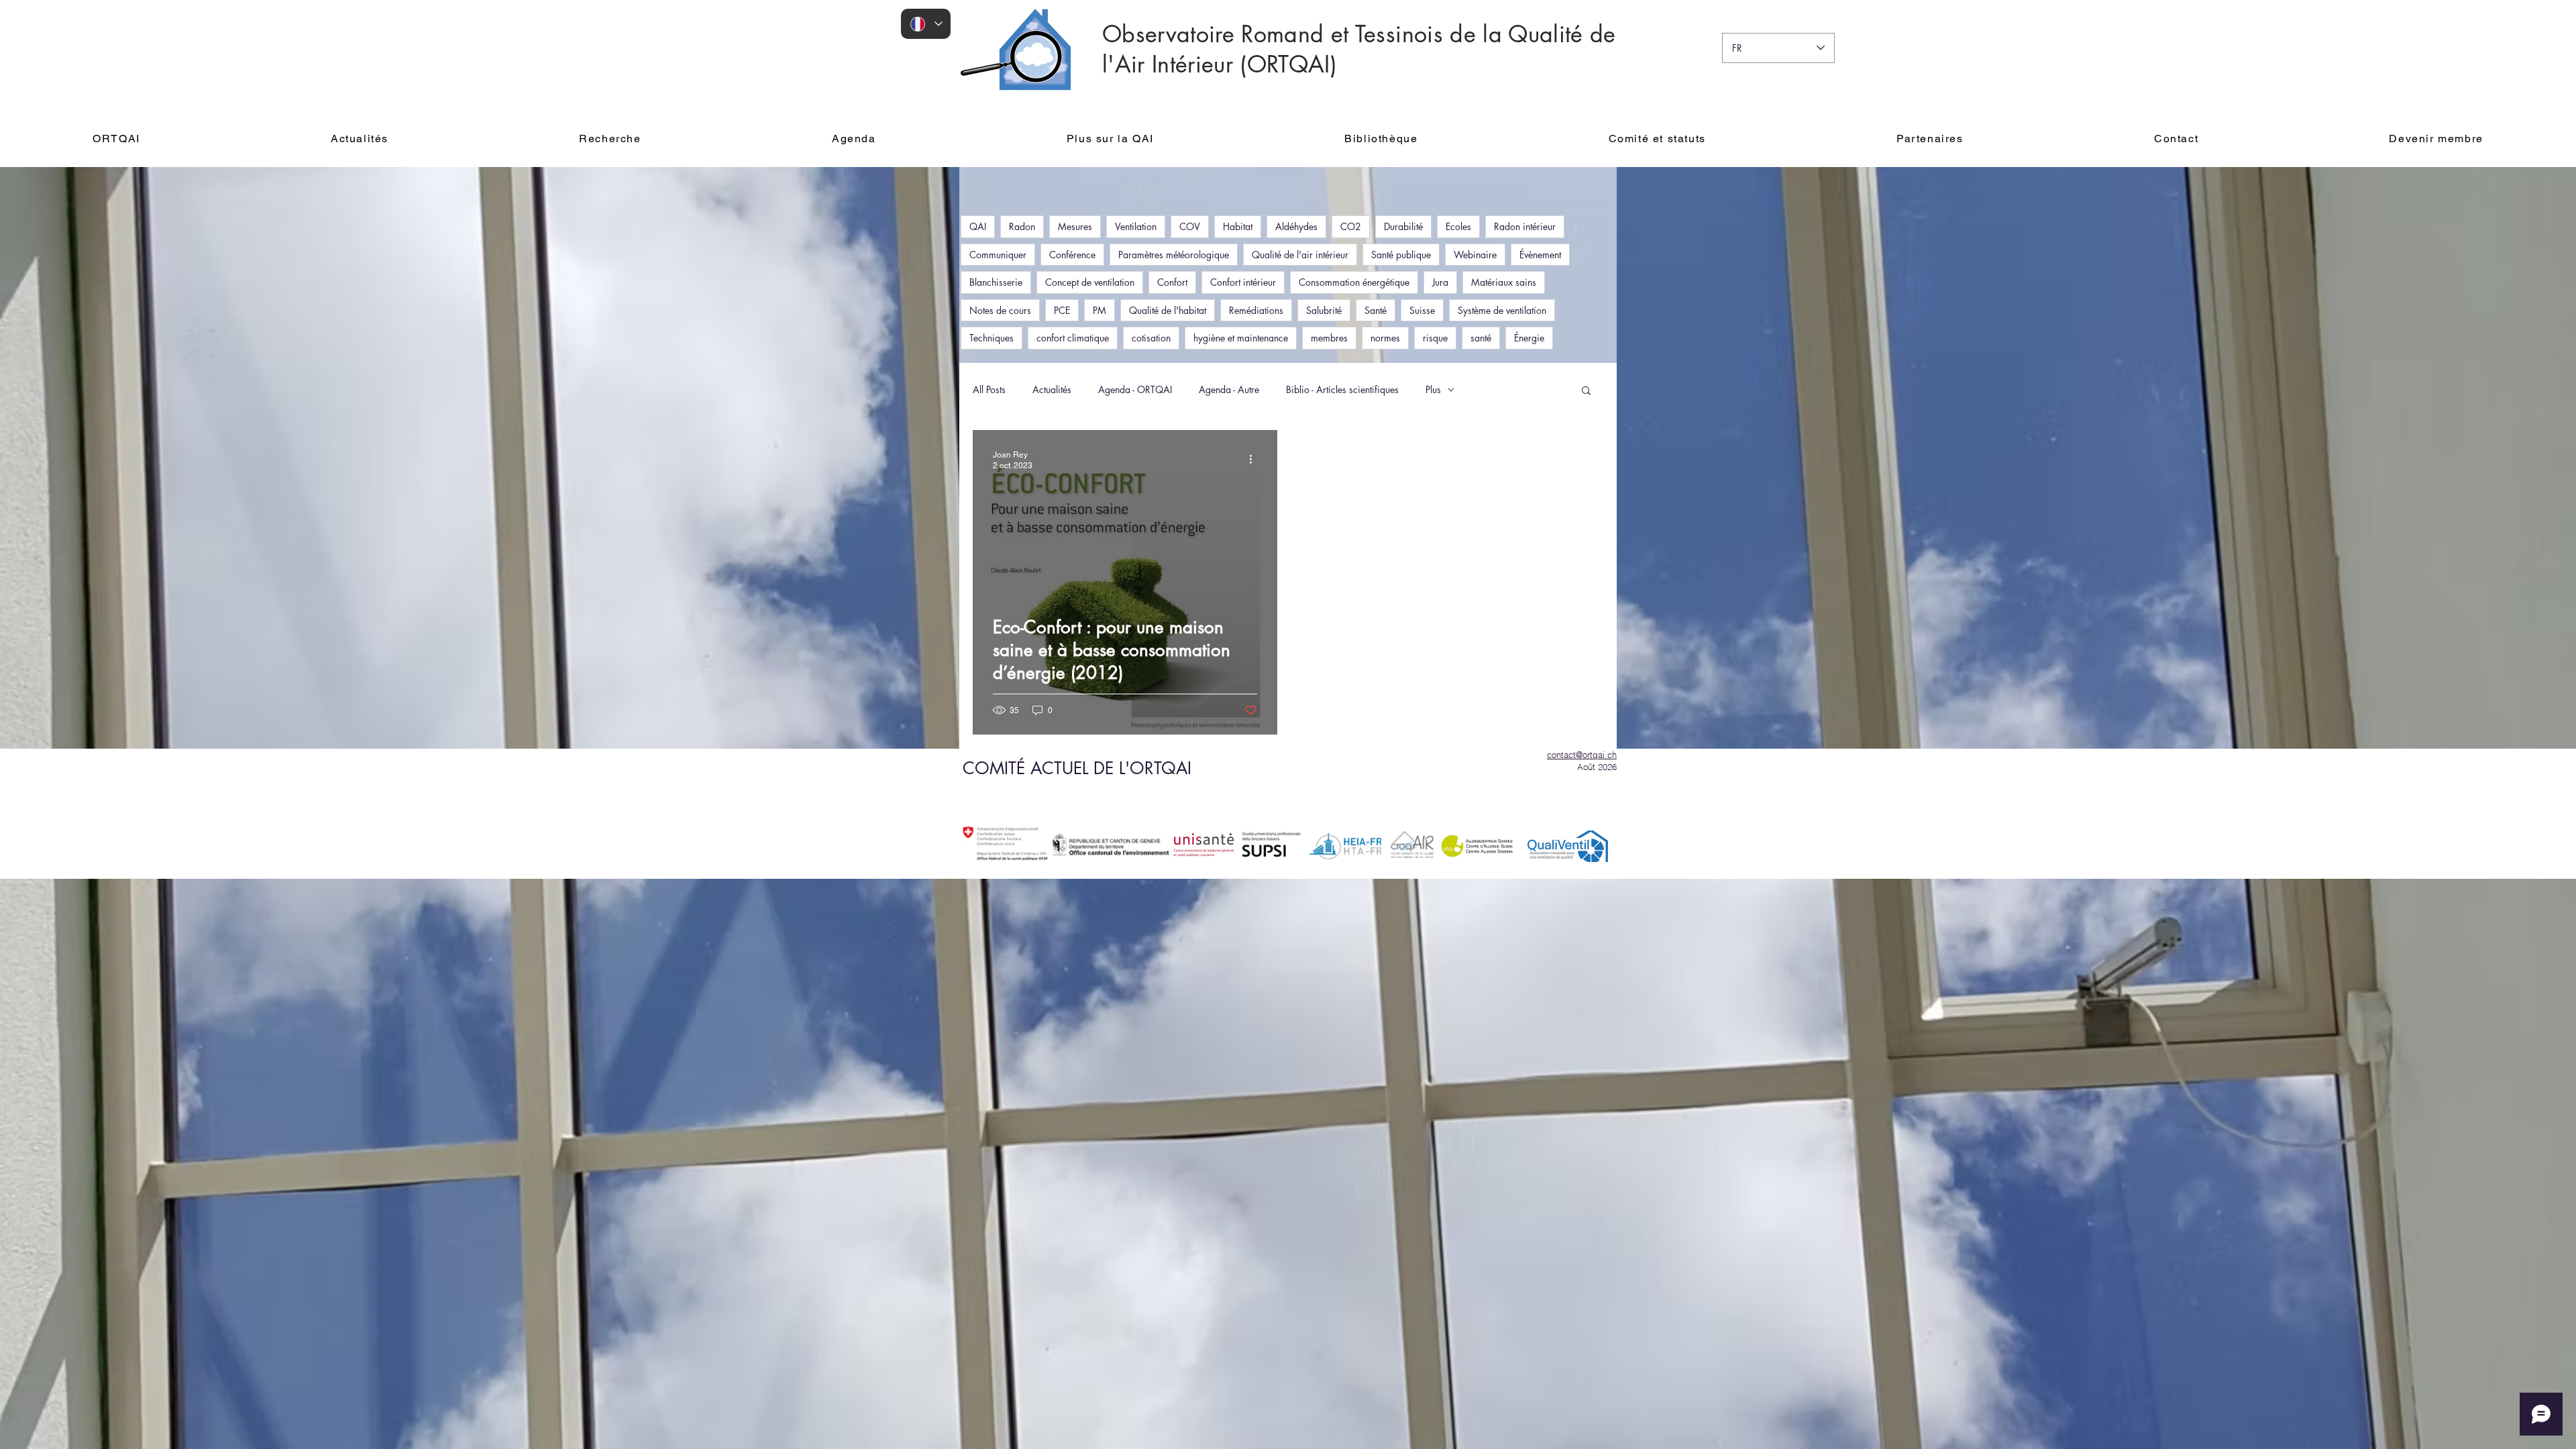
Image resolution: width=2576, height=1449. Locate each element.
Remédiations (1256, 310)
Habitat (1238, 226)
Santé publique (1401, 255)
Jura (1440, 282)
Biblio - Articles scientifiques (1342, 389)
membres (1329, 338)
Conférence (1072, 255)
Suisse (1422, 310)
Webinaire (1475, 255)
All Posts (989, 389)
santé (1481, 338)
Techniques (991, 338)
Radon (1022, 226)
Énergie (1529, 338)
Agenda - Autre (1229, 389)
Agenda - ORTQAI (1135, 389)
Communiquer (998, 255)
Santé (1376, 310)
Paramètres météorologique (1174, 255)
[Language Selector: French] (926, 24)
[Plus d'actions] (1255, 460)
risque (1435, 338)
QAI (978, 226)
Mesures (1075, 226)
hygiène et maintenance (1241, 338)
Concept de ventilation (1090, 282)
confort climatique (1073, 338)
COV (1190, 226)
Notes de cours (1000, 310)
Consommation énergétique (1354, 282)
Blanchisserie (996, 282)
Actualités (1052, 389)
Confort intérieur (1243, 282)
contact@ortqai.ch (1582, 755)
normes (1385, 338)
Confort (1172, 282)
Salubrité (1324, 310)
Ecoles (1458, 226)
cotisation (1151, 338)
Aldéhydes (1296, 226)
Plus (1433, 389)
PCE (1062, 310)
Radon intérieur (1525, 226)
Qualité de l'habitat (1168, 310)
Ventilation (1136, 226)
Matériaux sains (1504, 282)
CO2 (1351, 226)
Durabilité (1403, 226)
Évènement (1540, 255)
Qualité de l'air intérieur (1300, 255)
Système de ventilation (1502, 310)
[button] (1586, 391)
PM (1099, 310)
